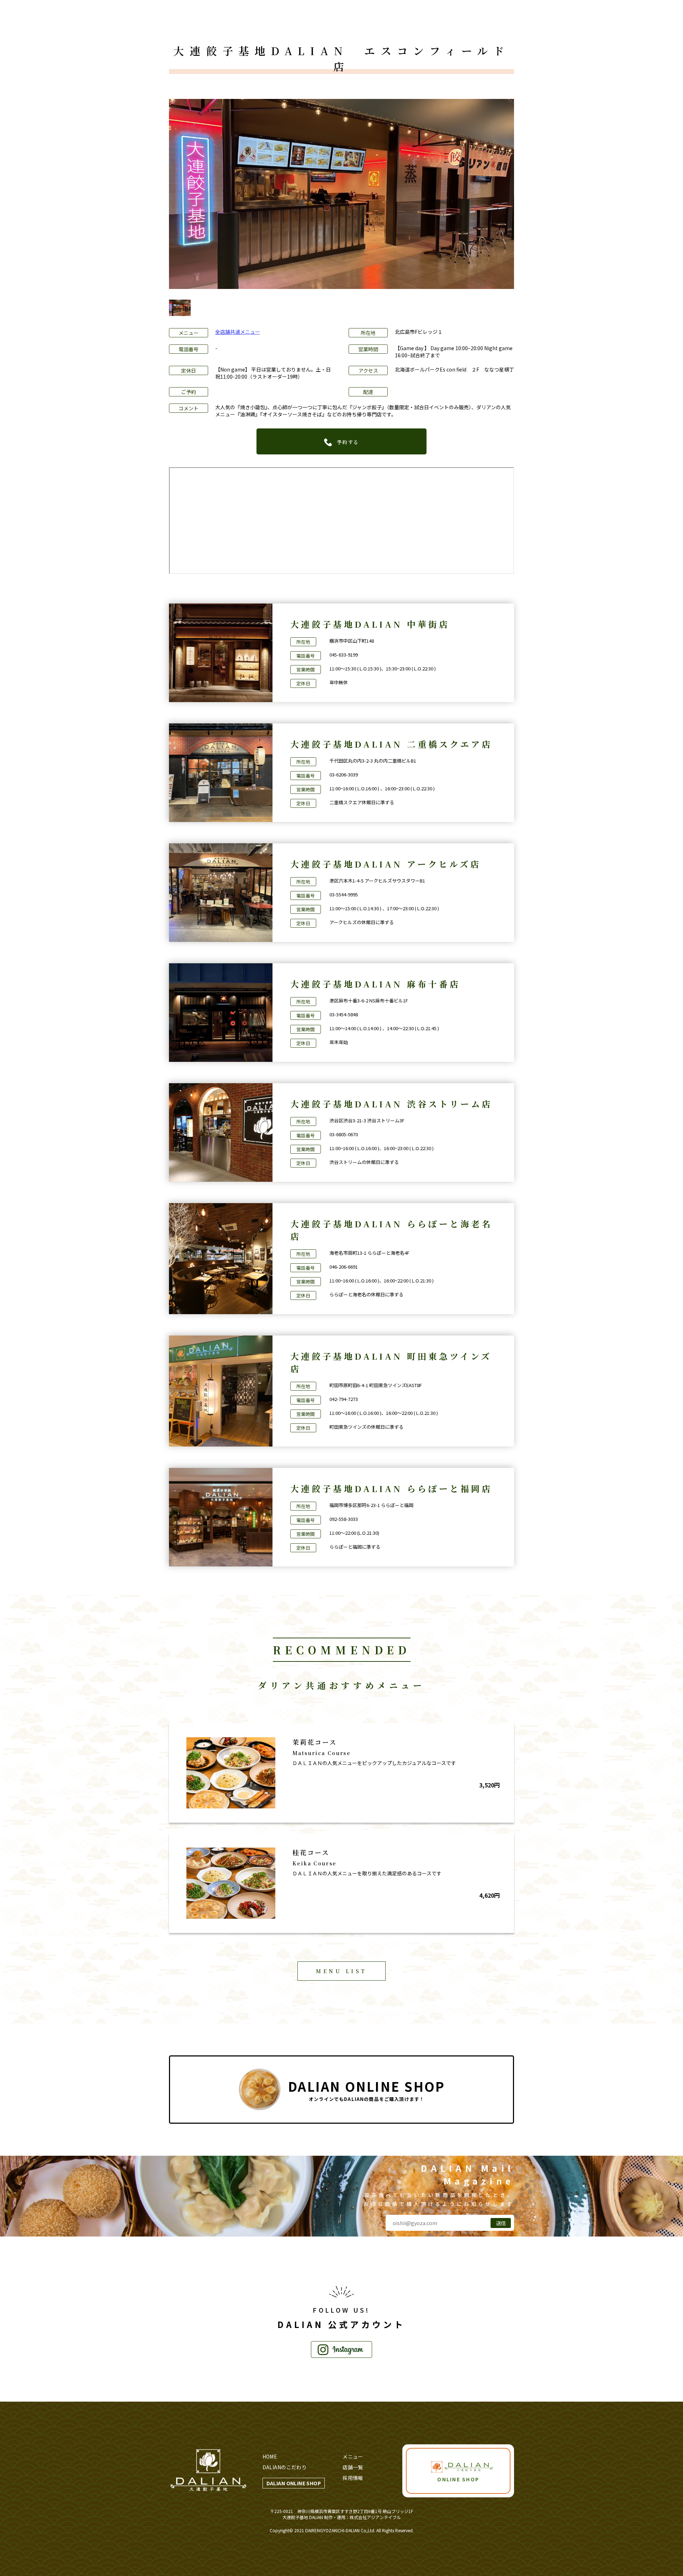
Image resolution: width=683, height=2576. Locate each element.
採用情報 (353, 2478)
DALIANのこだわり (285, 2467)
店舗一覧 (353, 2467)
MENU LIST (341, 1971)
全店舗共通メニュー (238, 332)
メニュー (353, 2456)
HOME (270, 2456)
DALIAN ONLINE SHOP (294, 2483)
